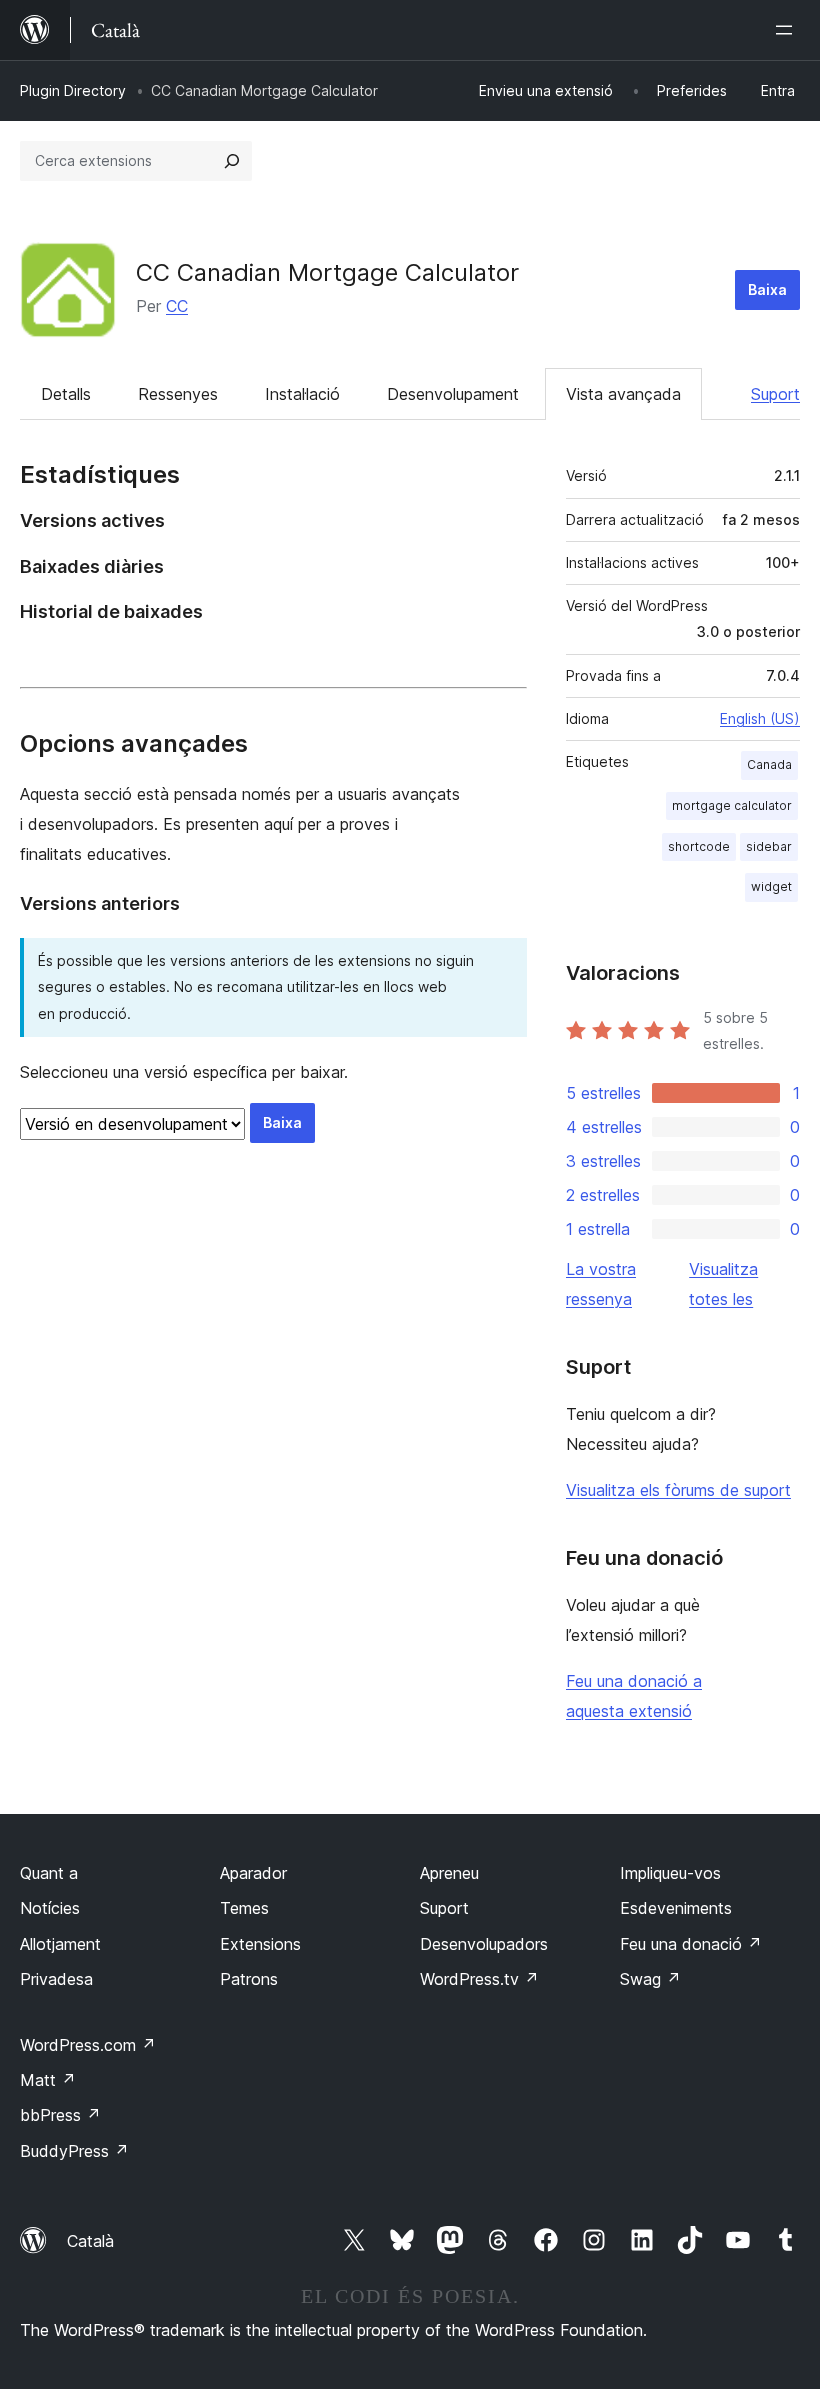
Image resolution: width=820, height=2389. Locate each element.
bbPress (60, 2115)
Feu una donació (691, 1944)
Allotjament (60, 1944)
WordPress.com (88, 2045)
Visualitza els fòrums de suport (678, 1490)
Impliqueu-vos (670, 1873)
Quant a (49, 1873)
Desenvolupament (453, 394)
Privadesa (56, 1979)
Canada (769, 764)
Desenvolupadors (484, 1944)
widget (771, 886)
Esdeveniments (676, 1908)
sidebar (769, 846)
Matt (48, 2080)
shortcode (699, 846)
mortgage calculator (732, 805)
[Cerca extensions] (232, 161)
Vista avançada (623, 394)
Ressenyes (178, 394)
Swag (650, 1979)
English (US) (760, 718)
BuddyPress (74, 2151)
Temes (244, 1908)
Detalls (66, 394)
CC (177, 306)
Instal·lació (302, 394)
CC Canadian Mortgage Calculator (327, 272)
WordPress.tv (479, 1979)
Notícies (50, 1908)
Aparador (253, 1873)
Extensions (260, 1944)
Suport (775, 394)
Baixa (767, 289)
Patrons (249, 1979)
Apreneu (449, 1873)
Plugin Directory (73, 90)
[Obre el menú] (788, 30)
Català (90, 2241)
